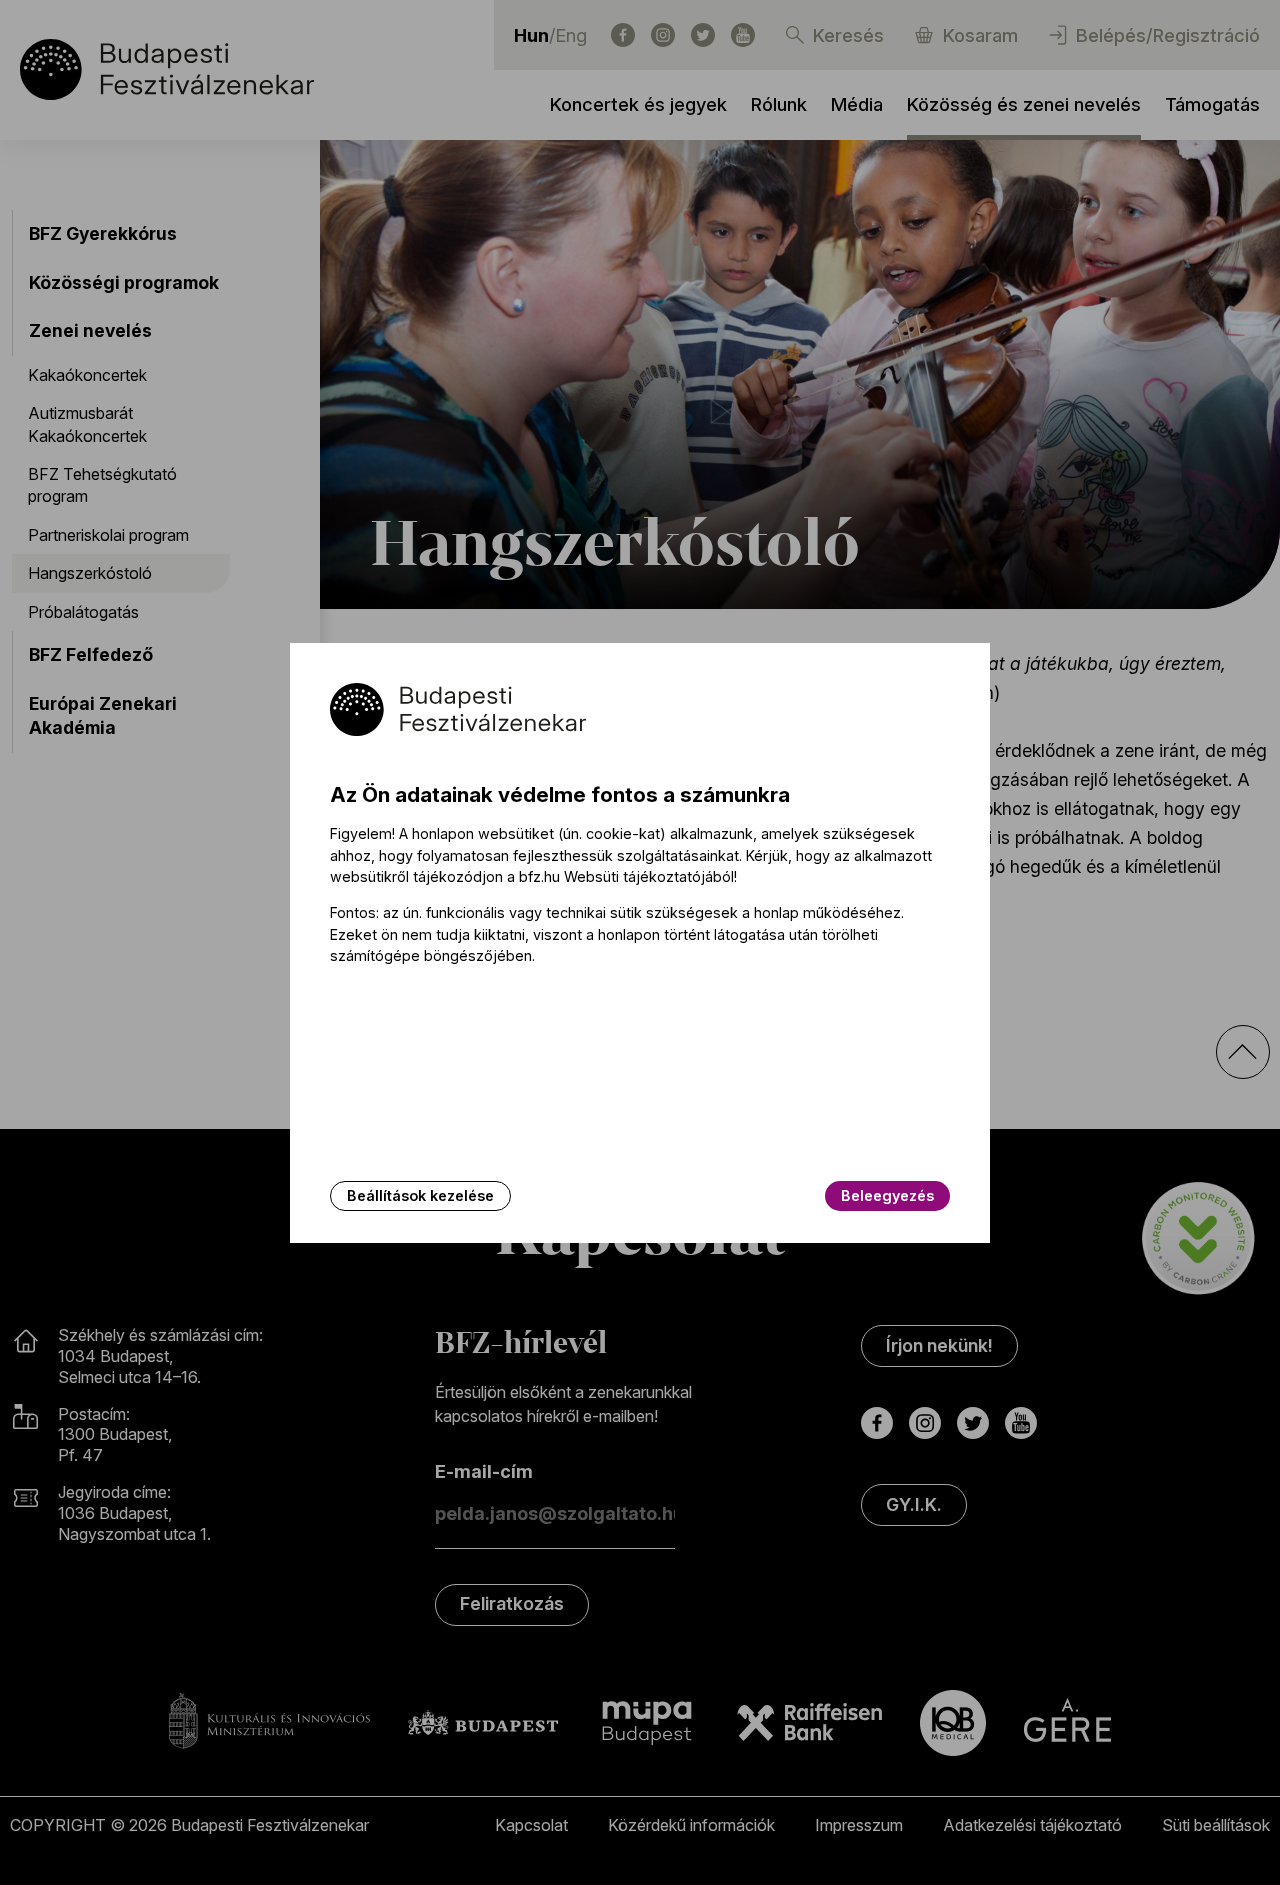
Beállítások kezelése (420, 1195)
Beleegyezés (887, 1195)
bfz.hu (539, 876)
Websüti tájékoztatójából (649, 876)
